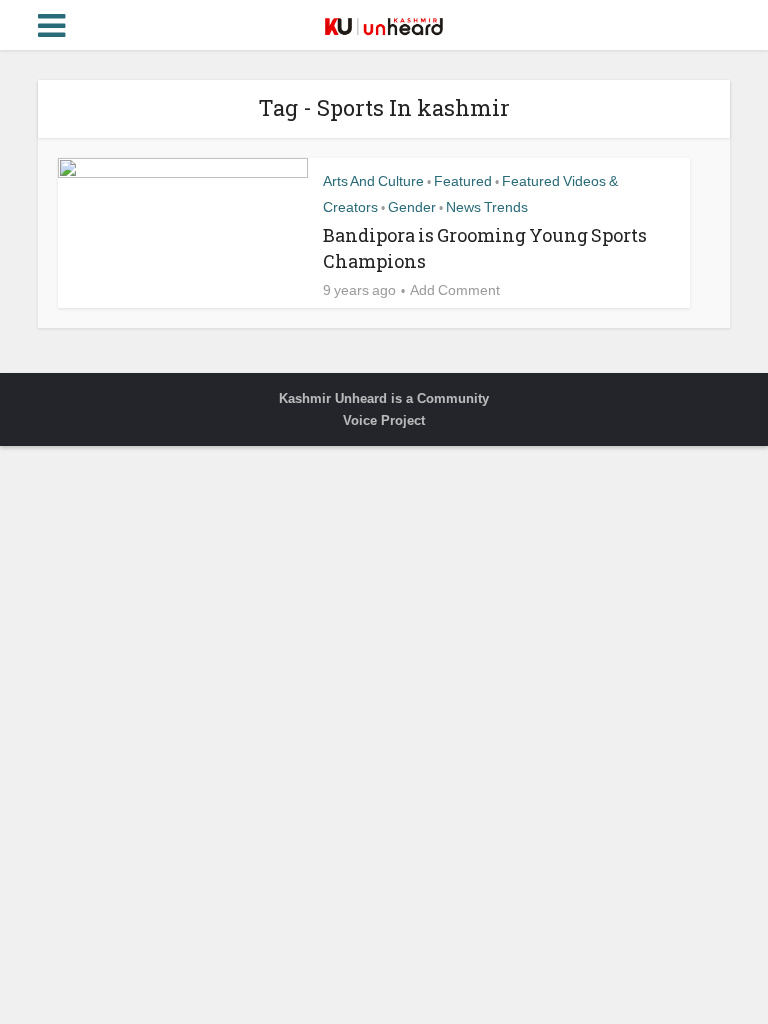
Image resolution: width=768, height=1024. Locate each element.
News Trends (487, 207)
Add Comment (455, 290)
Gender (412, 207)
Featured (463, 181)
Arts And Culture (373, 181)
